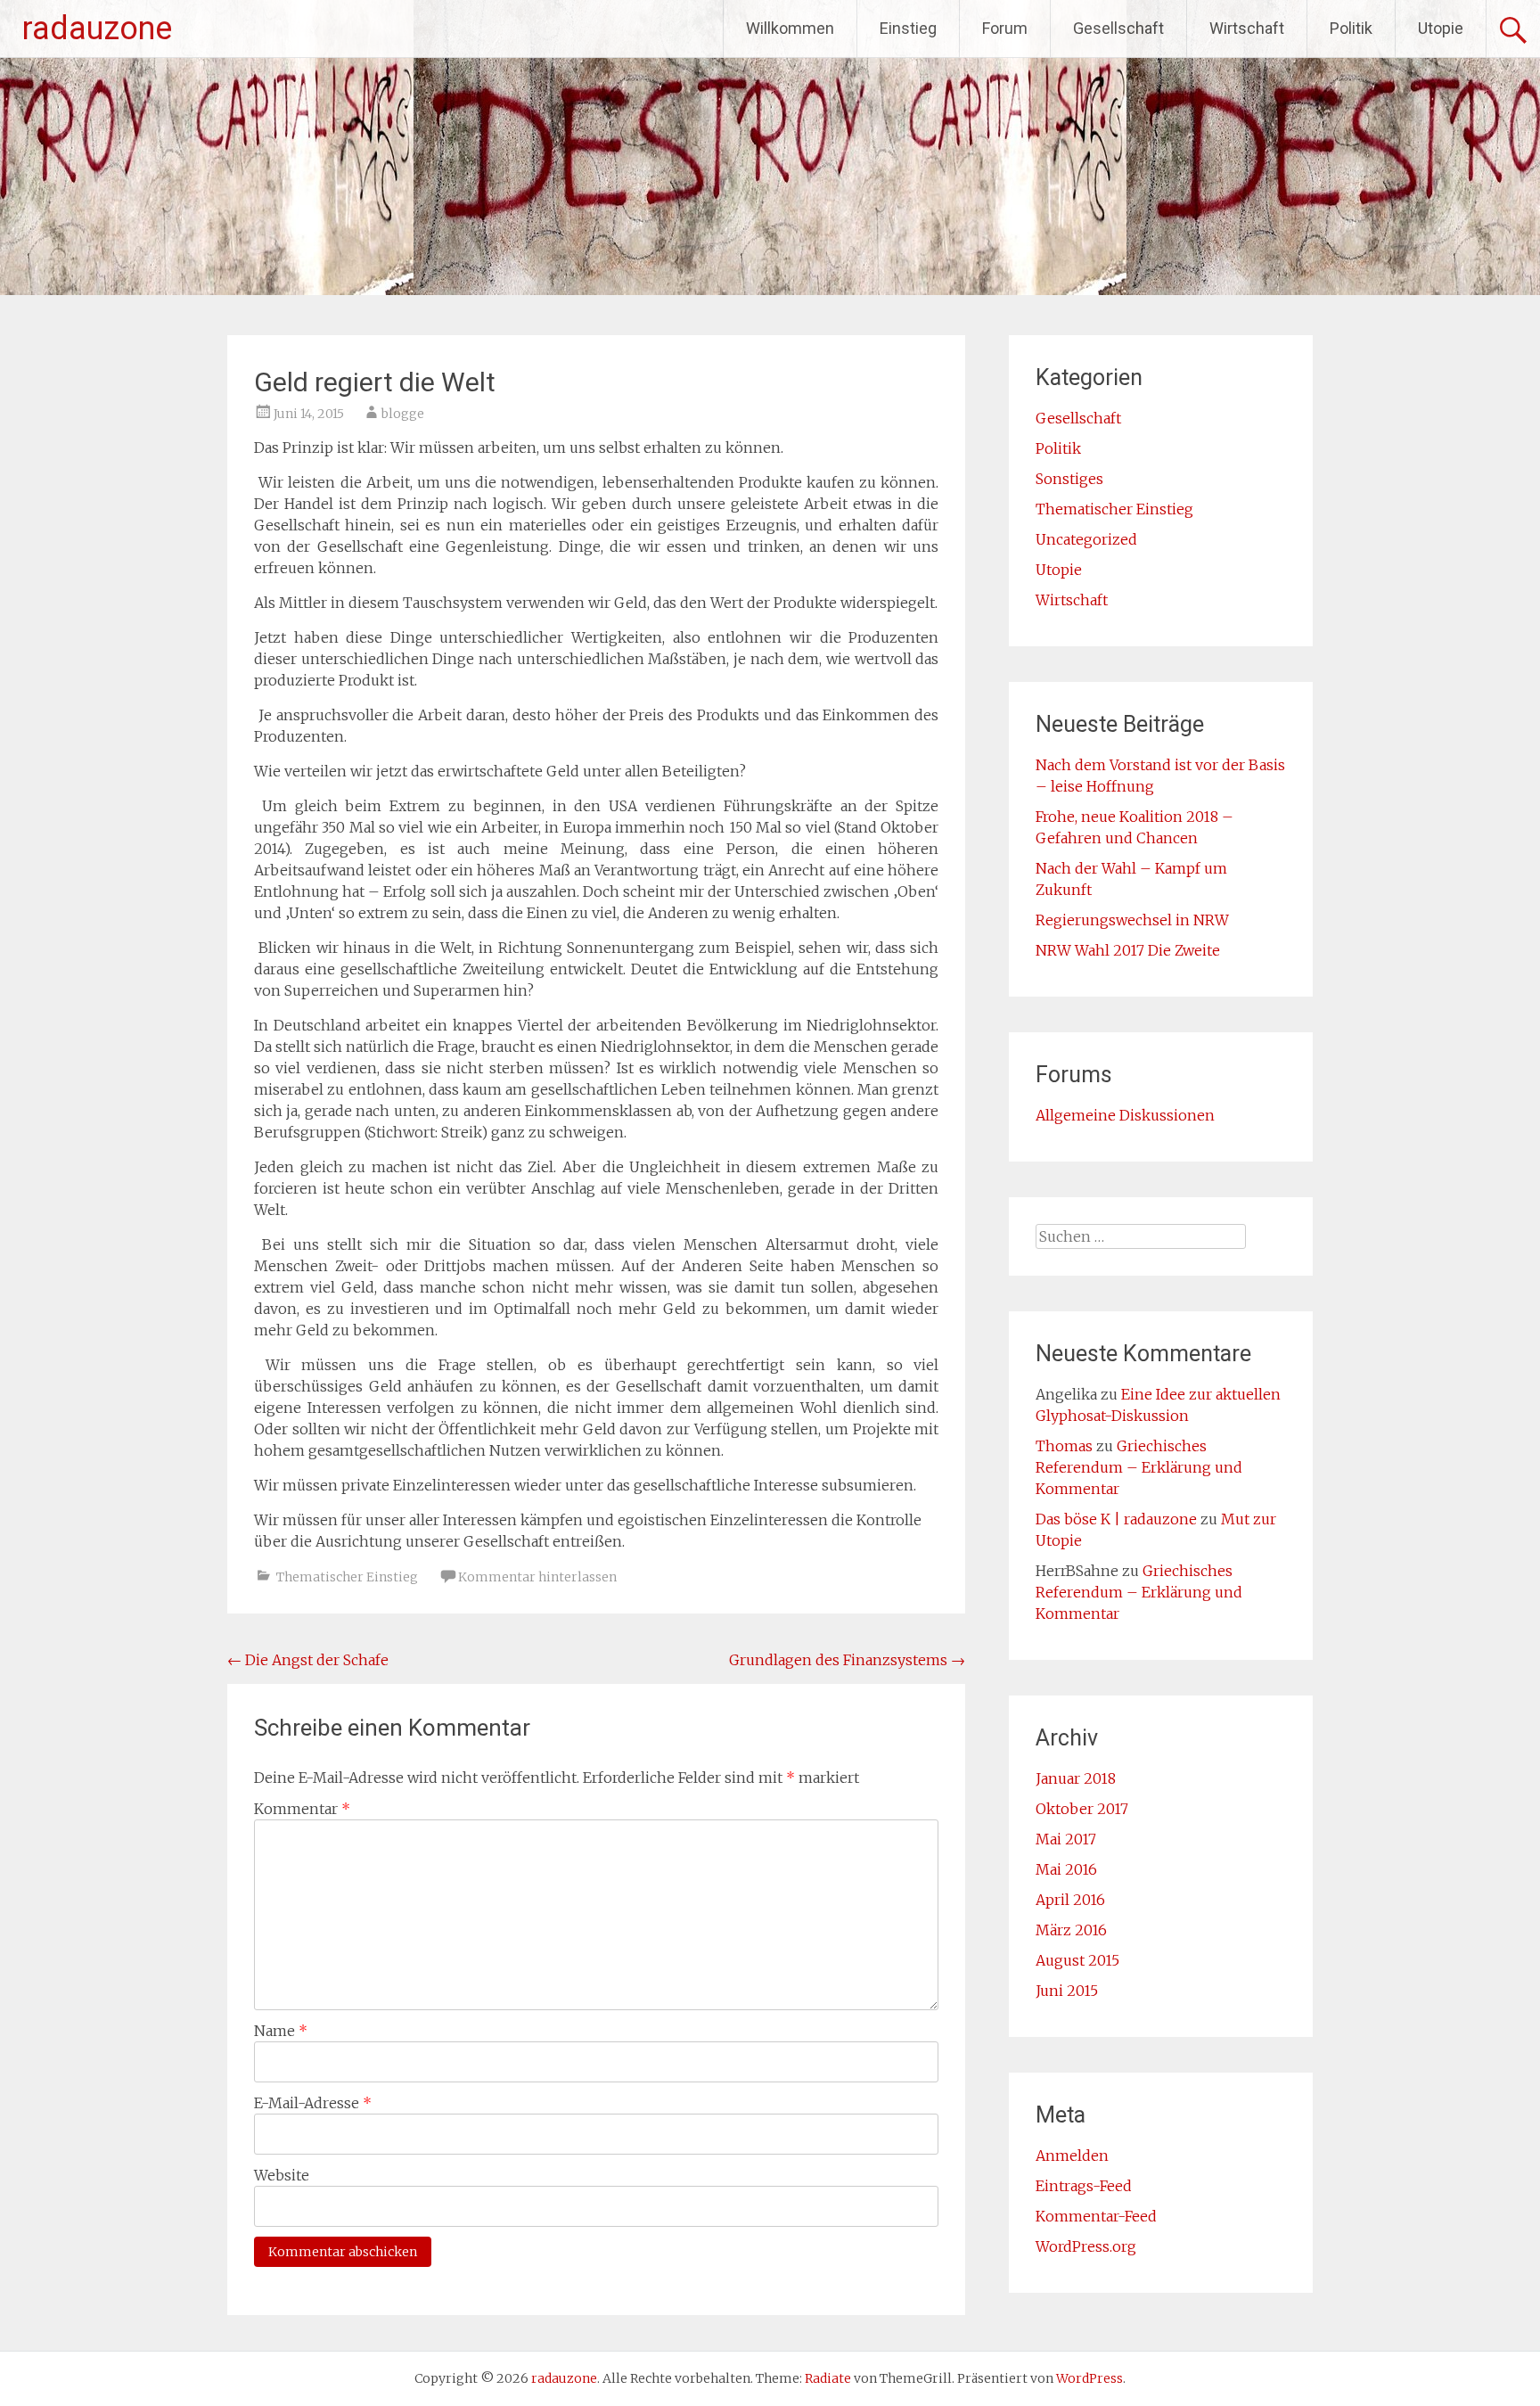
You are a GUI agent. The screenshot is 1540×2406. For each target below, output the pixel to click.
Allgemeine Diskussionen (1125, 1115)
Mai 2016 (1066, 1869)
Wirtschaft (1247, 28)
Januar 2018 (1076, 1778)
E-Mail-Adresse (313, 2103)
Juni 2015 (1067, 1991)
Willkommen (790, 28)
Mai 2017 (1066, 1839)
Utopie (1441, 28)
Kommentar (302, 1809)
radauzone (97, 29)
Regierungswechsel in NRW (1132, 920)
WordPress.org (1086, 2246)
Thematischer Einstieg (347, 1577)
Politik (1351, 28)
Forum (1005, 28)
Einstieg (908, 28)
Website (282, 2175)
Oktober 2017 (1082, 1809)
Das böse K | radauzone (1116, 1519)
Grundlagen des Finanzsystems (847, 1660)
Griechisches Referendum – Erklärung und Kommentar (1139, 1467)
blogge (403, 414)
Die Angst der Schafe (308, 1660)
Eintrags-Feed (1084, 2186)
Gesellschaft (1118, 28)
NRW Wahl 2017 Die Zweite (1128, 950)
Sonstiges (1069, 479)
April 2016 (1070, 1900)
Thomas (1064, 1446)
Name (281, 2031)
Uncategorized (1086, 539)
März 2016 (1071, 1930)
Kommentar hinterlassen (537, 1577)
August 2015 (1077, 1960)
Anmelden (1072, 2156)
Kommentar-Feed (1096, 2216)
